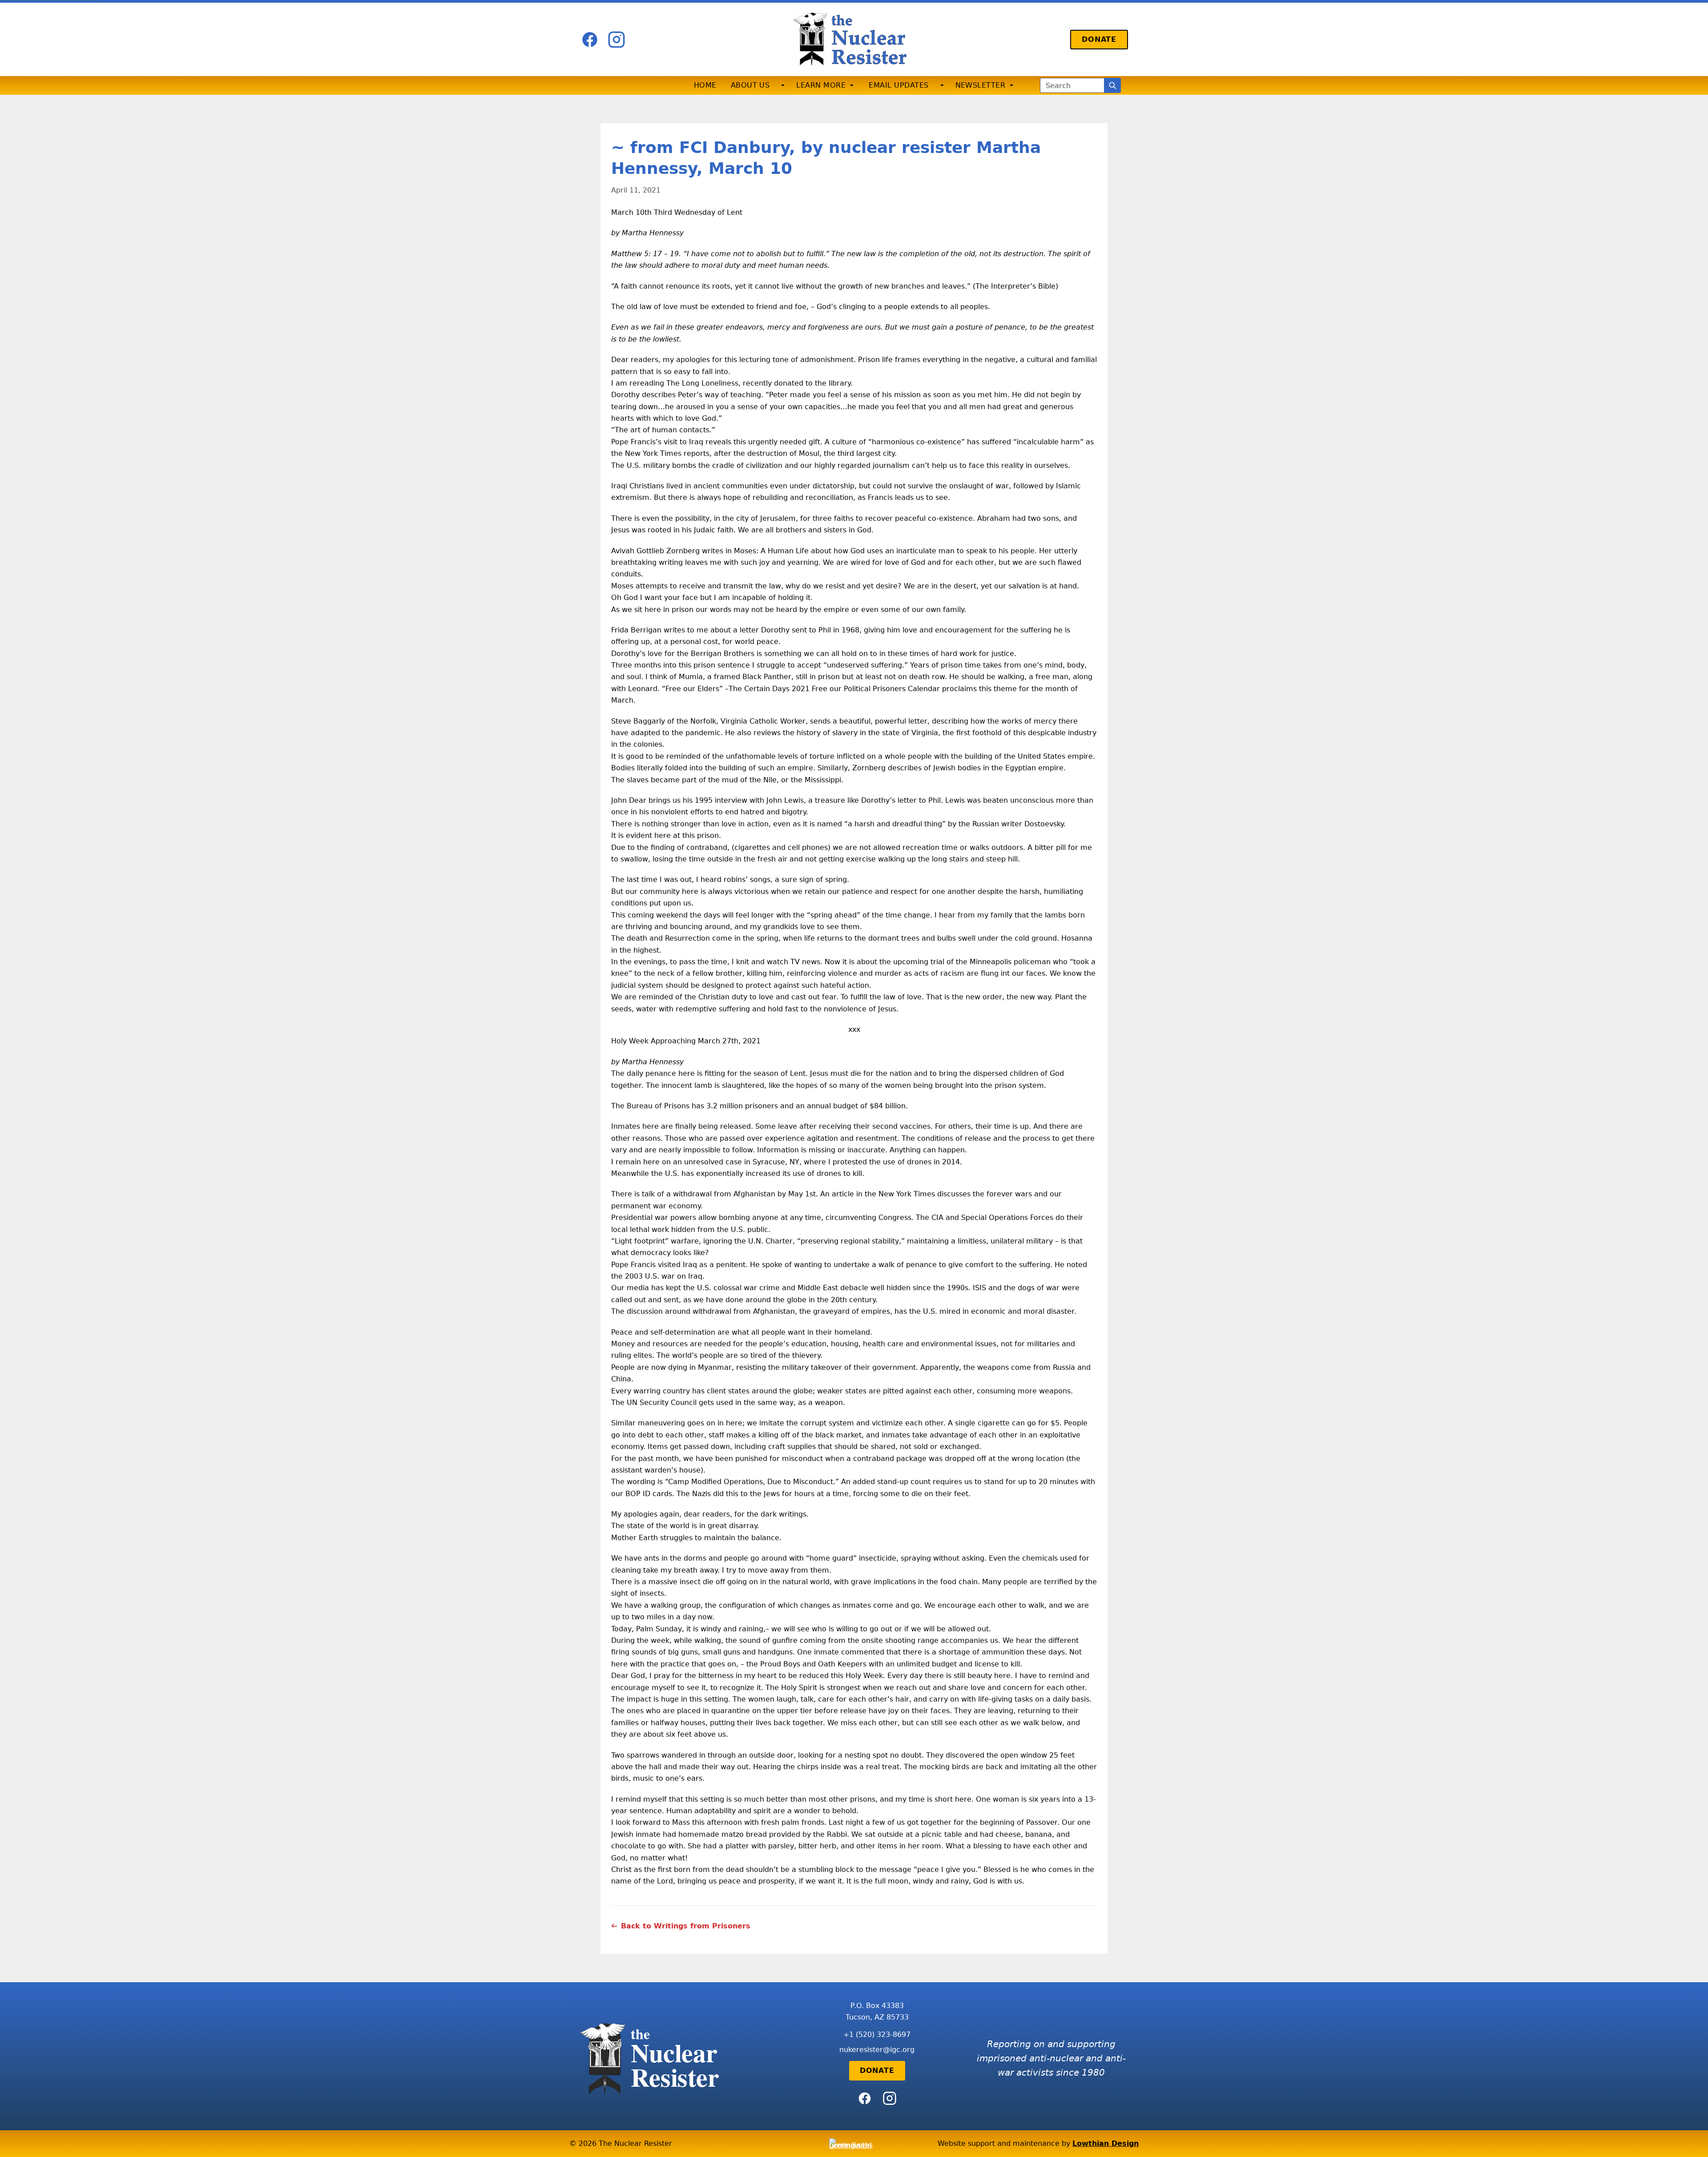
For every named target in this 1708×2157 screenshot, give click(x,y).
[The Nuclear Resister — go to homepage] (854, 39)
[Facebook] (590, 40)
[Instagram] (616, 40)
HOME (705, 85)
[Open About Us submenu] (783, 85)
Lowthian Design (1106, 2143)
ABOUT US (750, 85)
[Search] (1112, 85)
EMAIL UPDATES (898, 85)
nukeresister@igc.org (877, 2050)
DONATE (1099, 39)
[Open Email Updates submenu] (942, 85)
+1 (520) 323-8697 (877, 2034)
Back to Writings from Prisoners (686, 1926)
